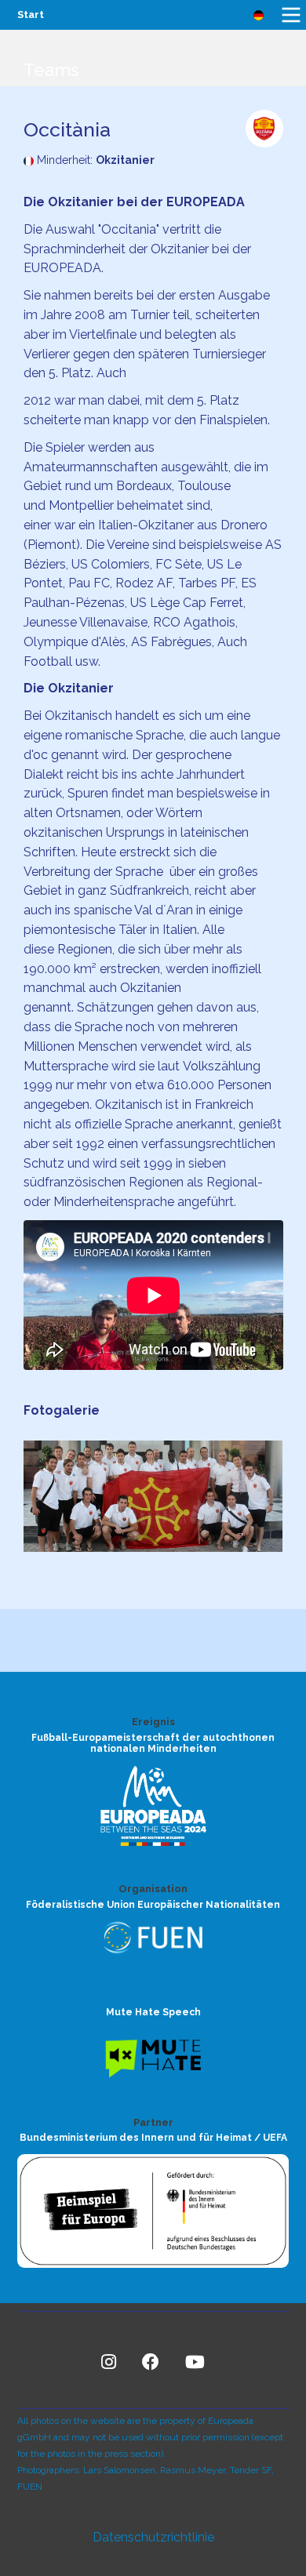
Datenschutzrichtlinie (153, 2537)
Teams (51, 70)
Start (31, 15)
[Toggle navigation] (291, 15)
